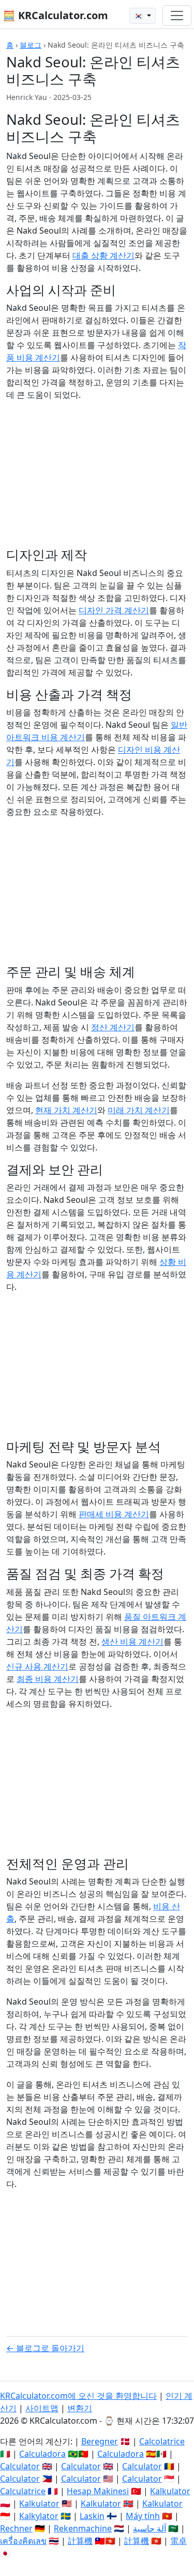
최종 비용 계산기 (48, 1679)
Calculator (20, 2466)
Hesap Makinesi (98, 2491)
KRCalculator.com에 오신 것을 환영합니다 (78, 2396)
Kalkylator (39, 2516)
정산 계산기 (113, 1027)
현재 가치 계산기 (66, 1110)
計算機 (80, 2541)
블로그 (31, 45)
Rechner (16, 2528)
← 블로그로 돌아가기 (45, 2348)
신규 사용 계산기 (37, 1666)
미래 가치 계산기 (139, 1110)
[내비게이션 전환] (177, 16)
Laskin (92, 2516)
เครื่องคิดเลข (23, 2541)
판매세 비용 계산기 (114, 1514)
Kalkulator (170, 2491)
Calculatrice (23, 2491)
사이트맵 (42, 2408)
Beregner (100, 2441)
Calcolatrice (162, 2441)
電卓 (178, 2541)
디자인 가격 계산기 (114, 610)
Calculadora (42, 2454)
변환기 (80, 2408)
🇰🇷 (139, 16)
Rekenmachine (83, 2528)
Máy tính (143, 2516)
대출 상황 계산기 (103, 255)
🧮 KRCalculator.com (55, 15)
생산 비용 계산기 (132, 1642)
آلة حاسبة (150, 2528)
